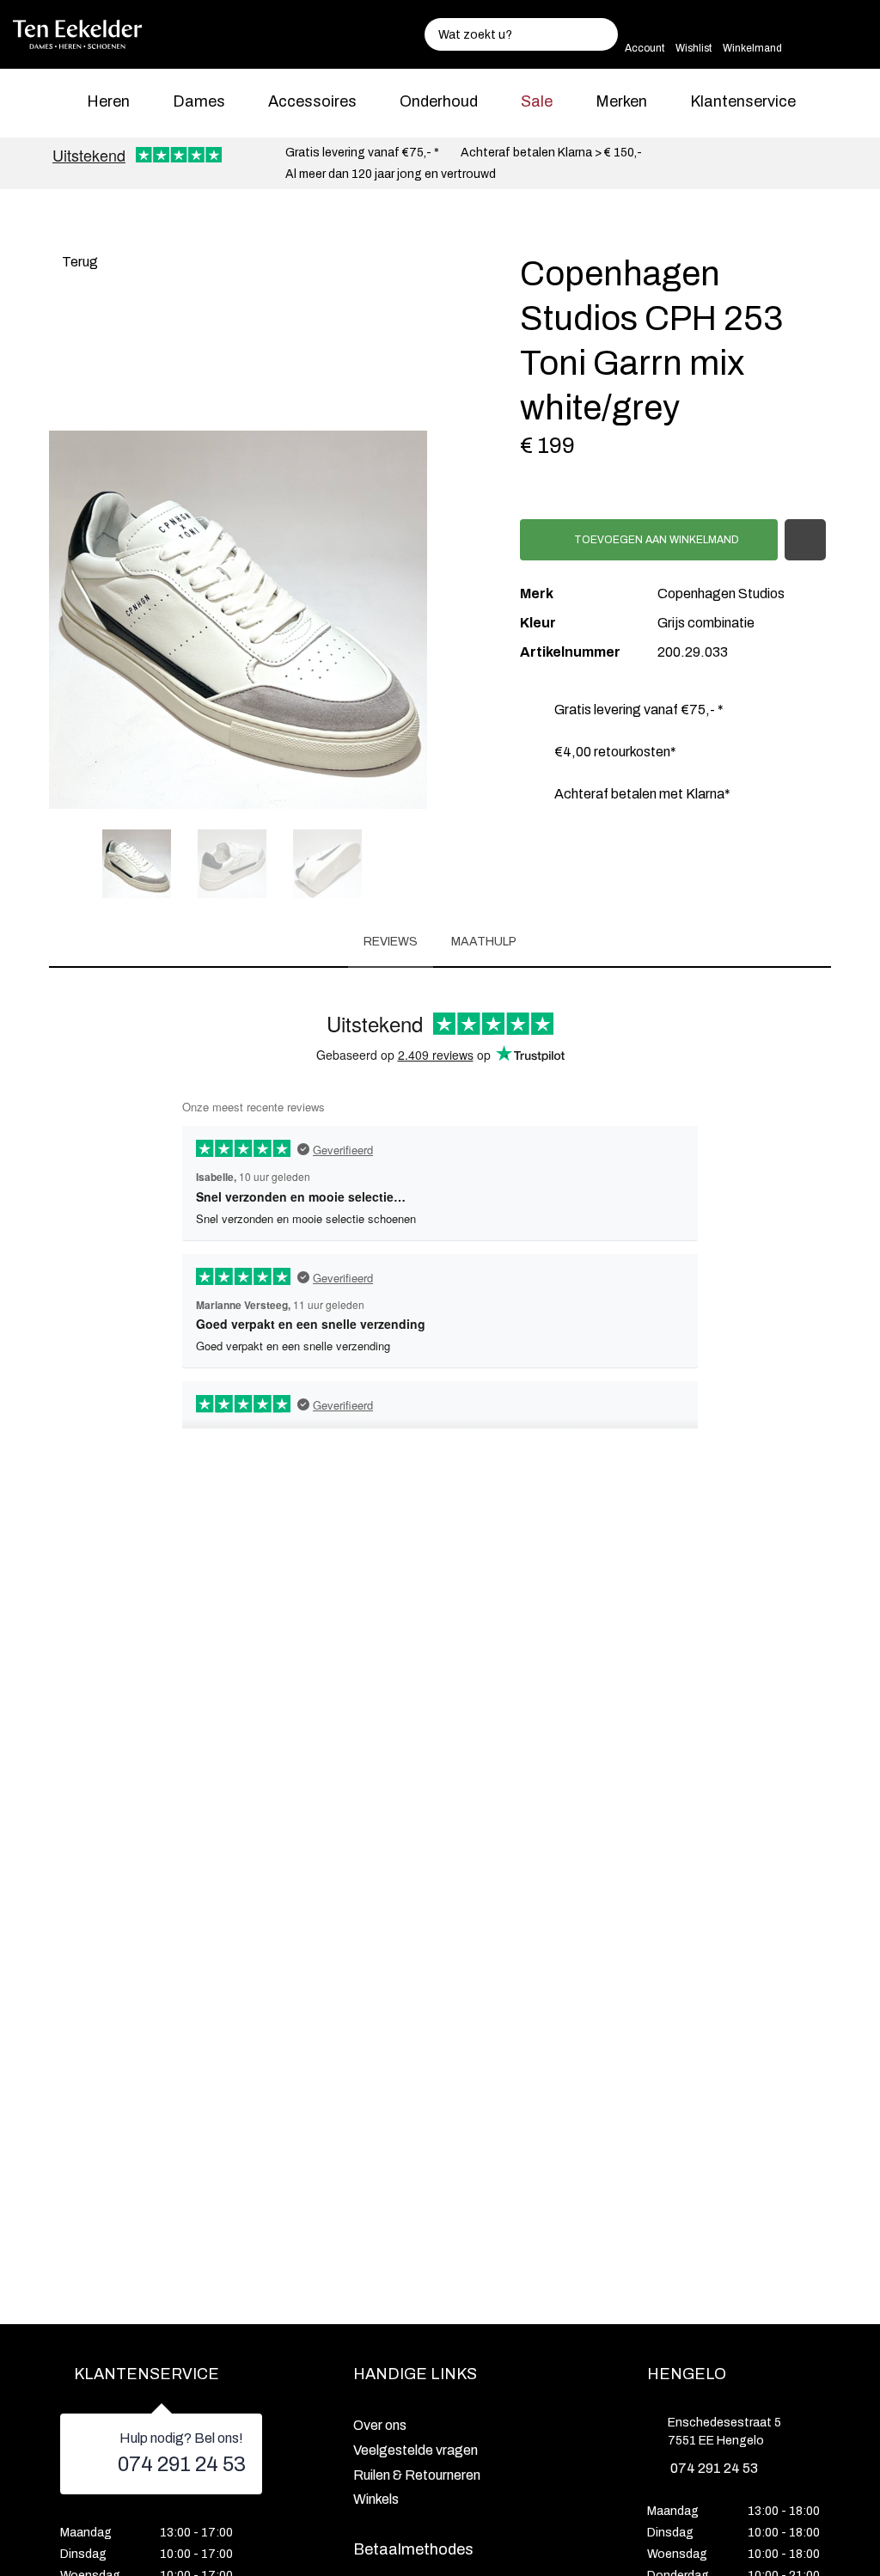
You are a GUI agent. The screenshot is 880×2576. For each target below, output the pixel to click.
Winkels (376, 2499)
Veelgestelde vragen (416, 2450)
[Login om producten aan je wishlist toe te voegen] (805, 540)
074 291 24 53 (182, 2464)
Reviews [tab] (391, 942)
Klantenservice (743, 101)
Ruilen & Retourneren (417, 2475)
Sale (537, 101)
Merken (621, 101)
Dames (199, 101)
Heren (108, 101)
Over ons (380, 2425)
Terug (79, 262)
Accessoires (312, 101)
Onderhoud (439, 101)
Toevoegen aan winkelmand (655, 540)
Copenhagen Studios (721, 594)
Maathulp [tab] (484, 942)
